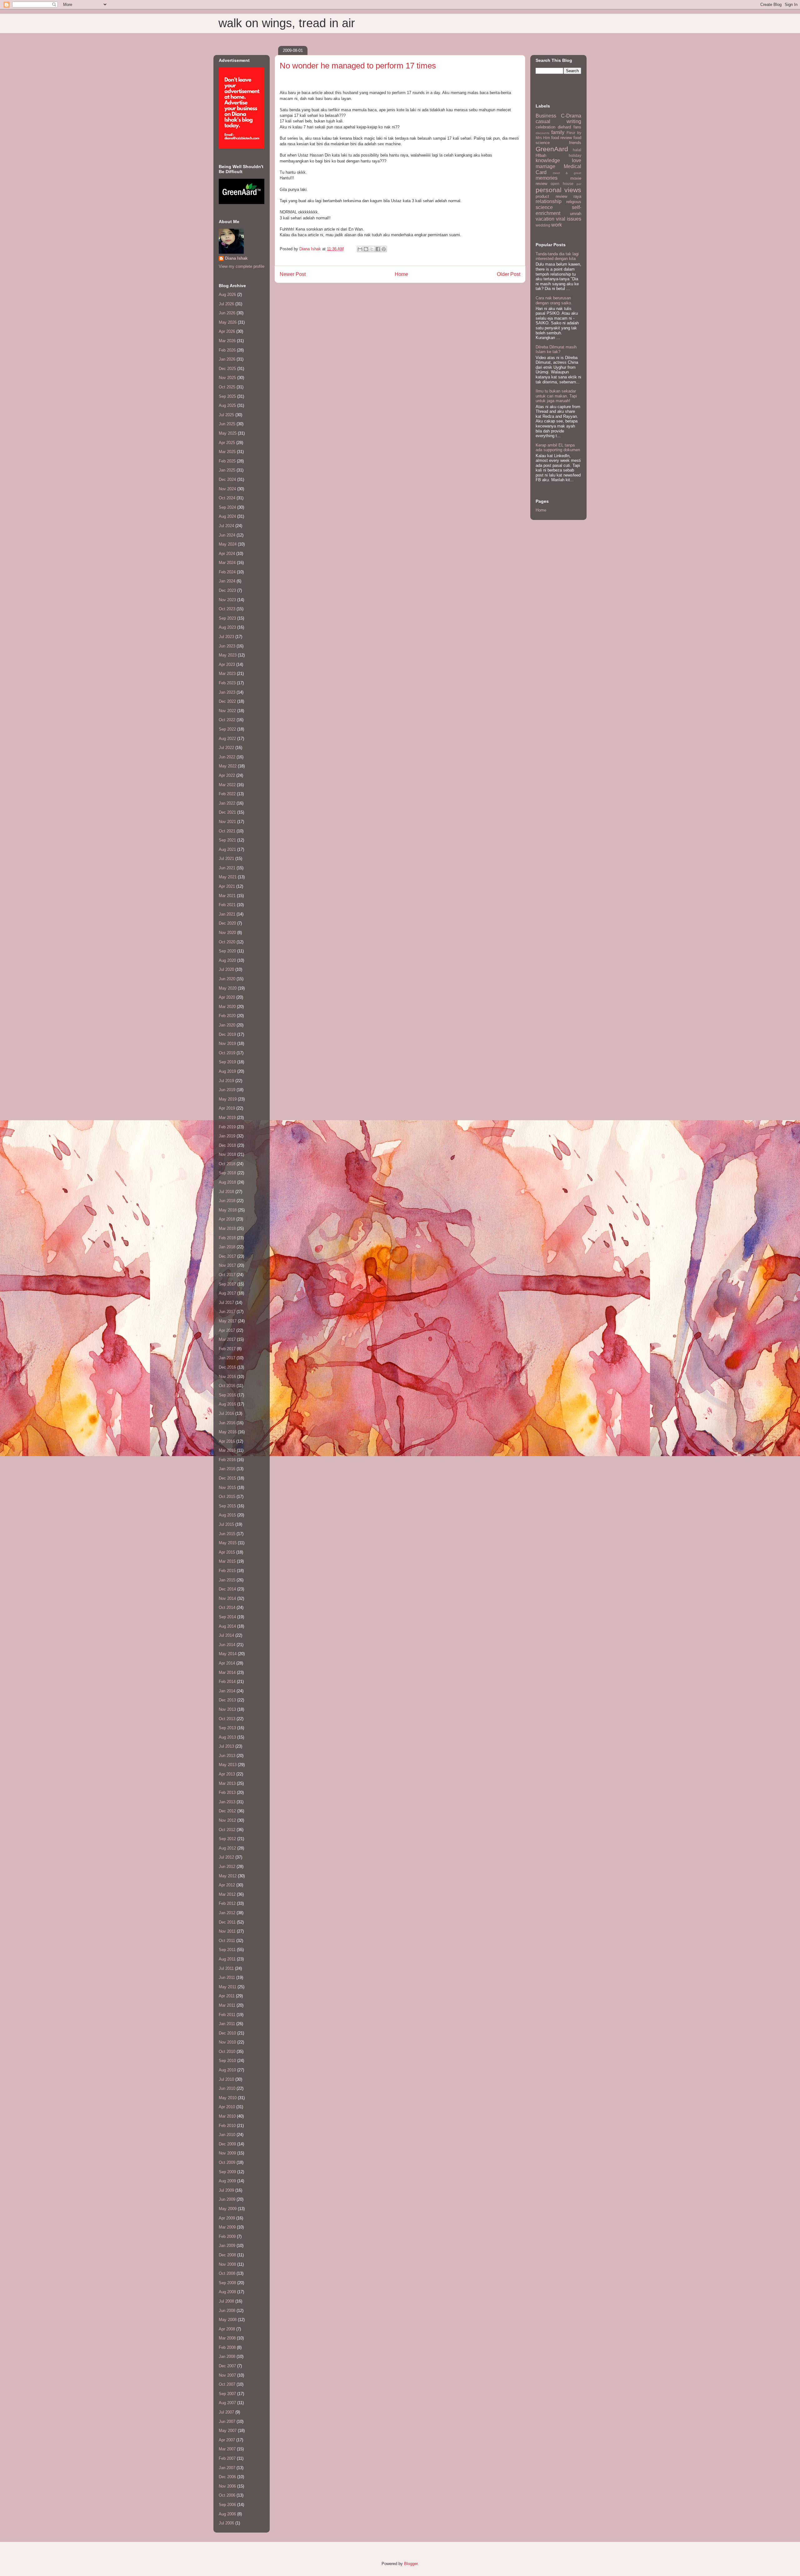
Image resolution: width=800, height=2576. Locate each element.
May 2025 (228, 433)
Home (401, 274)
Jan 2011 (227, 2024)
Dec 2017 (227, 1256)
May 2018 (228, 1210)
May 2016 (228, 1432)
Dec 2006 (227, 2477)
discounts (542, 133)
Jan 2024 (227, 581)
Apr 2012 (227, 1885)
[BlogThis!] (366, 249)
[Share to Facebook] (378, 249)
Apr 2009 (227, 2218)
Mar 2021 (227, 896)
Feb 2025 (227, 461)
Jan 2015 (227, 1580)
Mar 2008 (227, 2338)
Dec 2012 (227, 1811)
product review (551, 196)
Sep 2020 (227, 951)
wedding (543, 225)
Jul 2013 (226, 1746)
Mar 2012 (227, 1894)
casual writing (558, 121)
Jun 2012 (227, 1867)
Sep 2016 (227, 1395)
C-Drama (571, 116)
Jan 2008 (227, 2356)
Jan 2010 (227, 2135)
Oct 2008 (227, 2273)
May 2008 (228, 2320)
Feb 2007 (227, 2458)
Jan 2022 (227, 803)
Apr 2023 (227, 664)
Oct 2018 (227, 1164)
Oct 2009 (227, 2162)
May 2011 (227, 1987)
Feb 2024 (227, 572)
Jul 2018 (226, 1192)
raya (577, 196)
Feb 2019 (227, 1127)
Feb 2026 (227, 350)
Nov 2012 (227, 1820)
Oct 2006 (227, 2495)
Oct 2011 (227, 1941)
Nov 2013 (227, 1709)
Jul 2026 (226, 304)
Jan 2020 (227, 1025)
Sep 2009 (227, 2172)
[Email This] (360, 249)
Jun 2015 (227, 1534)
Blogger (411, 2564)
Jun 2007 (227, 2421)
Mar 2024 (227, 563)
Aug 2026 (227, 295)
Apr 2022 (227, 775)
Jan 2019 (227, 1136)
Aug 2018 (227, 1182)
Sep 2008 (227, 2283)
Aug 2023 (227, 627)
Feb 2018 (227, 1238)
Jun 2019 (227, 1090)
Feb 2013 (227, 1792)
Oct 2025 (227, 387)
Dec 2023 (227, 590)
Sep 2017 (227, 1284)
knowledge (548, 160)
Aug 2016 (227, 1404)
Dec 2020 (227, 923)
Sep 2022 (227, 729)
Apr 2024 (227, 554)
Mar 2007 (227, 2449)
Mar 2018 (227, 1228)
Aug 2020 (227, 960)
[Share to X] (372, 249)
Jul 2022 (226, 748)
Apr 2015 (227, 1552)
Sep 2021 (227, 840)
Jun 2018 (227, 1201)
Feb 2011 (227, 2015)
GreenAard (552, 149)
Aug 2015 (227, 1515)
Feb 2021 (227, 905)
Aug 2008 (227, 2292)
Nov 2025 (227, 378)
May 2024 (228, 544)
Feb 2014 (227, 1682)
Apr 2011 (227, 1996)
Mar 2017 (227, 1339)
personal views (558, 190)
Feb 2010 (227, 2126)
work (557, 225)
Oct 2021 (227, 831)
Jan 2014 (227, 1691)
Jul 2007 (226, 2412)
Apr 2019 (227, 1108)
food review (562, 138)
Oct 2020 (227, 942)
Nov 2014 (227, 1598)
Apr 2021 (227, 886)
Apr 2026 (227, 331)
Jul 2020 (226, 969)
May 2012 (228, 1876)
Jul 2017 (226, 1303)
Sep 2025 (227, 396)
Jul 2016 (226, 1413)
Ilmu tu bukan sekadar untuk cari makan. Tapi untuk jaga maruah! (556, 396)
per (579, 184)
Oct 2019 (227, 1053)
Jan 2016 (227, 1469)
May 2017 (228, 1321)
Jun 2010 (227, 2088)
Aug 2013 (227, 1737)
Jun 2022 (227, 757)
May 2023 (228, 655)
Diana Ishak (236, 258)
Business (546, 116)
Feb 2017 (227, 1349)
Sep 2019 (227, 1062)
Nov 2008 (227, 2264)
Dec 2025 (227, 369)
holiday (575, 155)
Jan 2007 (227, 2468)
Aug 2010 (227, 2070)
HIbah (541, 155)
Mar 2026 (227, 341)
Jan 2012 (227, 1913)
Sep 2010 (227, 2061)
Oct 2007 (227, 2384)
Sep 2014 (227, 1617)
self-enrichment (558, 210)
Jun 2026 (227, 313)
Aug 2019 (227, 1071)
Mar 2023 (227, 674)
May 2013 (228, 1765)
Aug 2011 (227, 1959)
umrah (576, 214)
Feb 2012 (227, 1903)
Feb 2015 (227, 1571)
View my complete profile (242, 266)
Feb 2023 (227, 683)
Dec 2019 (227, 1034)
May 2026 (228, 322)
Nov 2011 (227, 1931)
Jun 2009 (227, 2199)
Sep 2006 (227, 2505)
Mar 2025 (227, 452)
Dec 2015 (227, 1478)
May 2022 (228, 766)
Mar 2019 (227, 1118)
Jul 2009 (226, 2190)
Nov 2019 (227, 1043)
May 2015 (228, 1543)
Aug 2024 (227, 516)
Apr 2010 (227, 2107)
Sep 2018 (227, 1173)
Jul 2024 (226, 526)
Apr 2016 (227, 1441)
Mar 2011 (227, 2005)
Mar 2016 (227, 1450)
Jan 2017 (227, 1358)
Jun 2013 (227, 1756)
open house (562, 184)
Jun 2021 (227, 868)
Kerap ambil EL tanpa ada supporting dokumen (558, 448)
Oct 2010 (227, 2052)
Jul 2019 (226, 1081)
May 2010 (228, 2098)
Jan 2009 (227, 2246)
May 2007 (228, 2431)
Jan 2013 (227, 1802)
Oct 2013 (227, 1719)
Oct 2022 (227, 720)
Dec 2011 (227, 1922)
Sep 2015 (227, 1506)
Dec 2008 (227, 2255)
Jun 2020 (227, 979)
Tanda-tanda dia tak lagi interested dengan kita (557, 256)
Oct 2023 (227, 609)
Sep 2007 (227, 2394)
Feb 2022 (227, 794)
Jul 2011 (226, 1968)
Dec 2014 (227, 1589)
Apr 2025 (227, 443)
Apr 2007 (227, 2440)
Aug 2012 (227, 1848)
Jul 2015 (226, 1524)
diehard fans (570, 127)
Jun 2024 (227, 535)
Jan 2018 (227, 1247)
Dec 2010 (227, 2033)
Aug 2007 (227, 2403)
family (558, 132)
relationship (549, 201)
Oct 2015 (227, 1497)
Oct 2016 (227, 1386)
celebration (545, 127)
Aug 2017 (227, 1293)
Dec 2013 (227, 1700)
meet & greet (567, 173)
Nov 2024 (227, 489)
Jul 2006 (226, 2523)
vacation (545, 219)
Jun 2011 (227, 1977)
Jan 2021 (227, 914)
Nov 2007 (227, 2375)
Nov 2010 (227, 2042)
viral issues (569, 219)
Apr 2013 (227, 1774)
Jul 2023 (226, 637)
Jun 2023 (227, 646)
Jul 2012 (226, 1857)
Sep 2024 (227, 507)
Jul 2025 (226, 415)
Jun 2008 (227, 2311)
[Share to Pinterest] (384, 249)
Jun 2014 (227, 1645)
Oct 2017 (227, 1275)
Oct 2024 (227, 498)
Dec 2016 (227, 1367)
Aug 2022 (227, 739)
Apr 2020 (227, 997)
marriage (545, 166)
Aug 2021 (227, 849)
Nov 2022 (227, 711)
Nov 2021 (227, 822)
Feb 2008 (227, 2347)
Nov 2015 (227, 1488)
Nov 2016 (227, 1377)
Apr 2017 (227, 1330)
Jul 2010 (226, 2079)
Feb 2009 (227, 2237)
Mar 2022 (227, 785)
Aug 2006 (227, 2514)
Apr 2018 (227, 1219)
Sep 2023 (227, 618)
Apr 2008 (227, 2329)
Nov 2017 (227, 1265)
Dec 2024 (227, 479)
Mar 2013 (227, 1783)
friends (575, 143)
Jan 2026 (227, 359)
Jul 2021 (226, 859)
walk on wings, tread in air (287, 23)
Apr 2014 (227, 1663)
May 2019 (228, 1099)
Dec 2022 (227, 701)
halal (577, 150)
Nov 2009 (227, 2153)
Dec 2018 (227, 1145)
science (544, 207)
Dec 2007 (227, 2366)
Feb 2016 (227, 1460)
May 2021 (228, 877)
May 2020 (228, 988)
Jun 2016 (227, 1423)
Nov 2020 (227, 933)
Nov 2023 (227, 600)
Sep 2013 (227, 1728)
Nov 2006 (227, 2486)
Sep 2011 (227, 1950)
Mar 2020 (227, 1007)
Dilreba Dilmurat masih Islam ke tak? (556, 349)
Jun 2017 (227, 1312)
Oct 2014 (227, 1608)
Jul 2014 (226, 1635)
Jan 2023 (227, 692)
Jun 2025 (227, 424)
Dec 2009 (227, 2144)
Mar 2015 (227, 1561)
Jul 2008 (226, 2301)
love (577, 160)
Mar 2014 (227, 1672)
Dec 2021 (227, 812)
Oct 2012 (227, 1830)
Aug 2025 (227, 405)
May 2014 (228, 1654)
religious (574, 202)
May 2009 (228, 2209)
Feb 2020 (227, 1016)
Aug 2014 (227, 1626)
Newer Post (293, 274)
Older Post (509, 274)
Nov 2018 (227, 1154)
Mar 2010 (227, 2116)
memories (547, 178)
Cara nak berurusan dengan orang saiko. (554, 300)
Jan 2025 (227, 470)
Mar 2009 (227, 2227)
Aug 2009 (227, 2181)
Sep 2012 (227, 1839)
